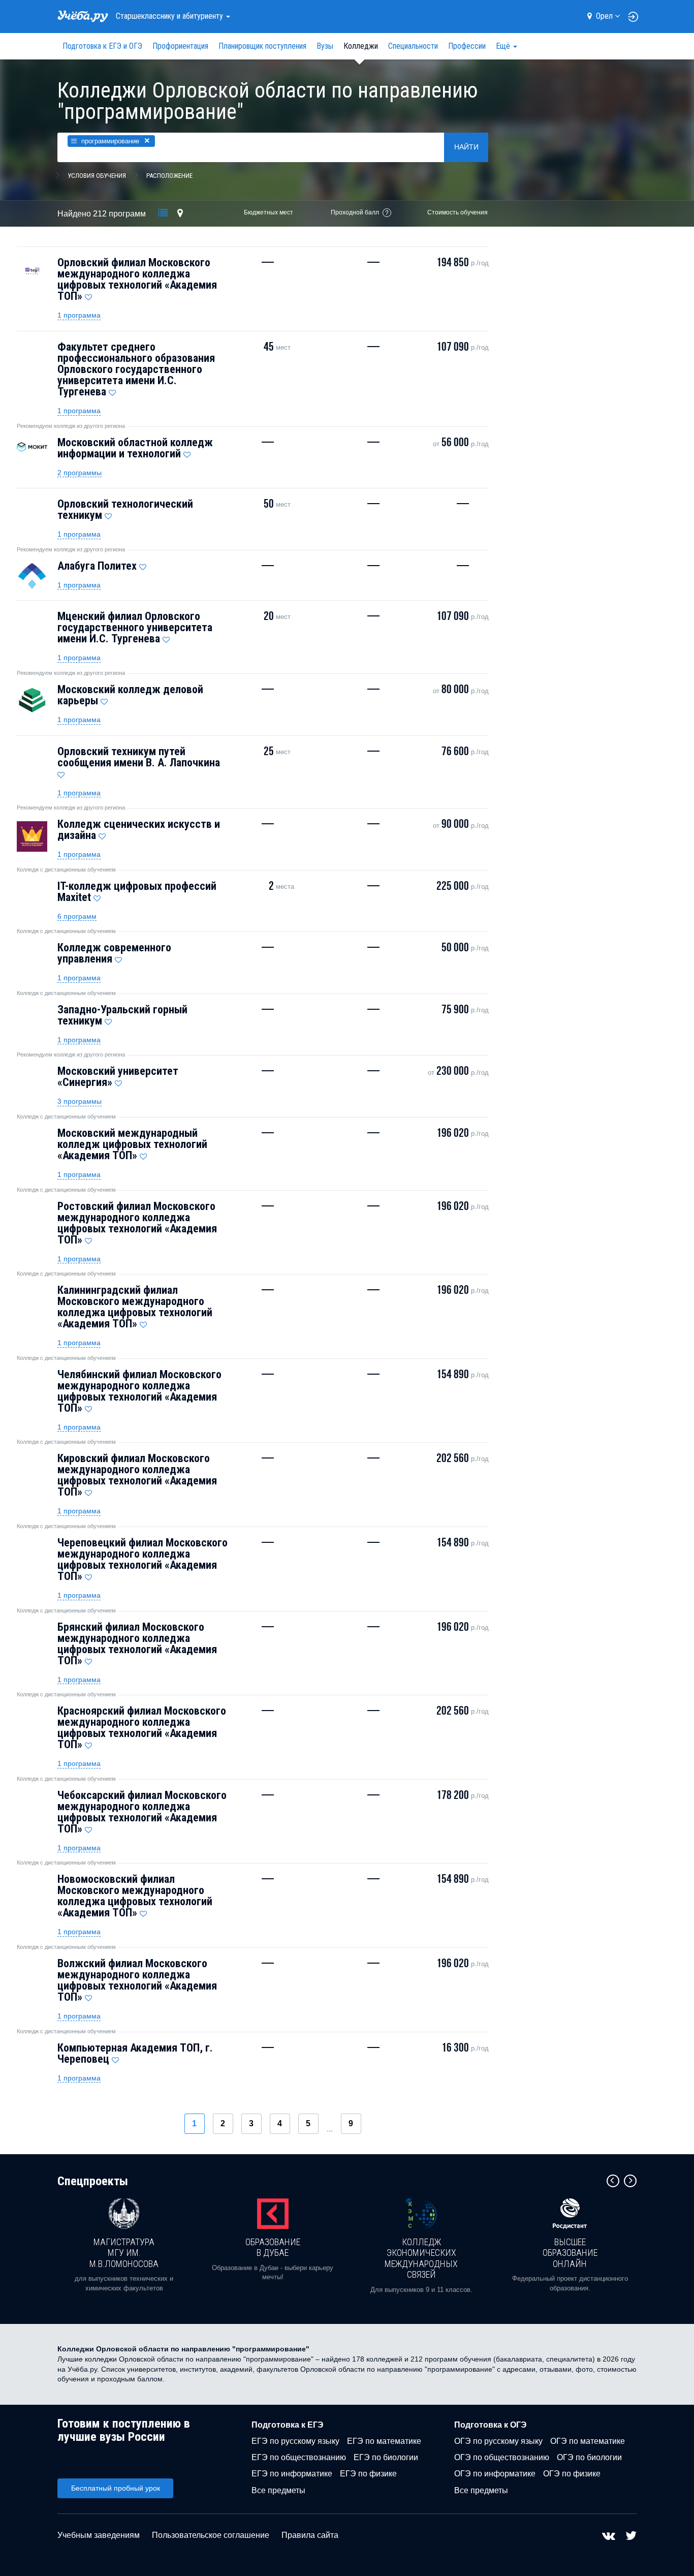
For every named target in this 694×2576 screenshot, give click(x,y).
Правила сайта (310, 2535)
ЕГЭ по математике (384, 2441)
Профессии (467, 46)
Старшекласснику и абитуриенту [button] (170, 16)
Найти (466, 147)
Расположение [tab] (169, 176)
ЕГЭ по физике (368, 2474)
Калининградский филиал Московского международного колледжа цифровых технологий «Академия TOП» (135, 1307)
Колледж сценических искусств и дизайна (139, 830)
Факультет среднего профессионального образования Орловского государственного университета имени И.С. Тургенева (136, 369)
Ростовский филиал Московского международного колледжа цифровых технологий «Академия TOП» (137, 1223)
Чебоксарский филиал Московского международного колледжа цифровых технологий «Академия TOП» (142, 1812)
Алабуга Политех (97, 566)
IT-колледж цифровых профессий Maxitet (137, 892)
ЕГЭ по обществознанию (299, 2457)
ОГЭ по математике (588, 2441)
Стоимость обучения (458, 212)
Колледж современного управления (114, 953)
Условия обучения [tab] (97, 176)
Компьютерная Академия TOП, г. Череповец (135, 2053)
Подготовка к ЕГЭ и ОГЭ (102, 46)
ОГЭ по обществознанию (502, 2457)
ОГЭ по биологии (589, 2457)
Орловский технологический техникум (125, 509)
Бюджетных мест (269, 212)
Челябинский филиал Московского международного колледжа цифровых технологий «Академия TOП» (139, 1391)
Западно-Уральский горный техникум (122, 1015)
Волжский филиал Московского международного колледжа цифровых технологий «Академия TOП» (137, 1980)
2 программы (80, 473)
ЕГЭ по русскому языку (295, 2441)
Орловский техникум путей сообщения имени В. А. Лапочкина (139, 757)
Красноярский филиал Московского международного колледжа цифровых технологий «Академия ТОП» (142, 1728)
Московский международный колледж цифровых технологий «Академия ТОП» (132, 1144)
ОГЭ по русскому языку (498, 2441)
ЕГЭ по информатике (292, 2474)
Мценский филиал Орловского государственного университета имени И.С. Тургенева (135, 627)
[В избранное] (88, 295)
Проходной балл (355, 212)
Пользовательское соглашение (211, 2535)
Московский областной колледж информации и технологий (135, 448)
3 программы (80, 1101)
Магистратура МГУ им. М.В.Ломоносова (124, 2253)
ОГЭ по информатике (495, 2474)
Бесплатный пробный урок (116, 2488)
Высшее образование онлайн (570, 2253)
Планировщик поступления (262, 46)
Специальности (413, 46)
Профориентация (180, 46)
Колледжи (361, 46)
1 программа (79, 315)
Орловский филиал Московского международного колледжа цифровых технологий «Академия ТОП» (137, 279)
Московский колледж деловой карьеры (130, 695)
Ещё (504, 46)
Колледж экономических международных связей (421, 2258)
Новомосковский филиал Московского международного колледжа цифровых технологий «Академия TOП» (135, 1896)
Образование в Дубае (273, 2247)
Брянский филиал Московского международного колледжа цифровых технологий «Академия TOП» (137, 1644)
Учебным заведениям (99, 2535)
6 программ (77, 916)
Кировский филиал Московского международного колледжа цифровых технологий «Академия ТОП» (137, 1475)
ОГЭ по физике (572, 2474)
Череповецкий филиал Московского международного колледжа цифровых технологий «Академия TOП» (143, 1559)
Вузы (325, 46)
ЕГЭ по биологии (386, 2457)
